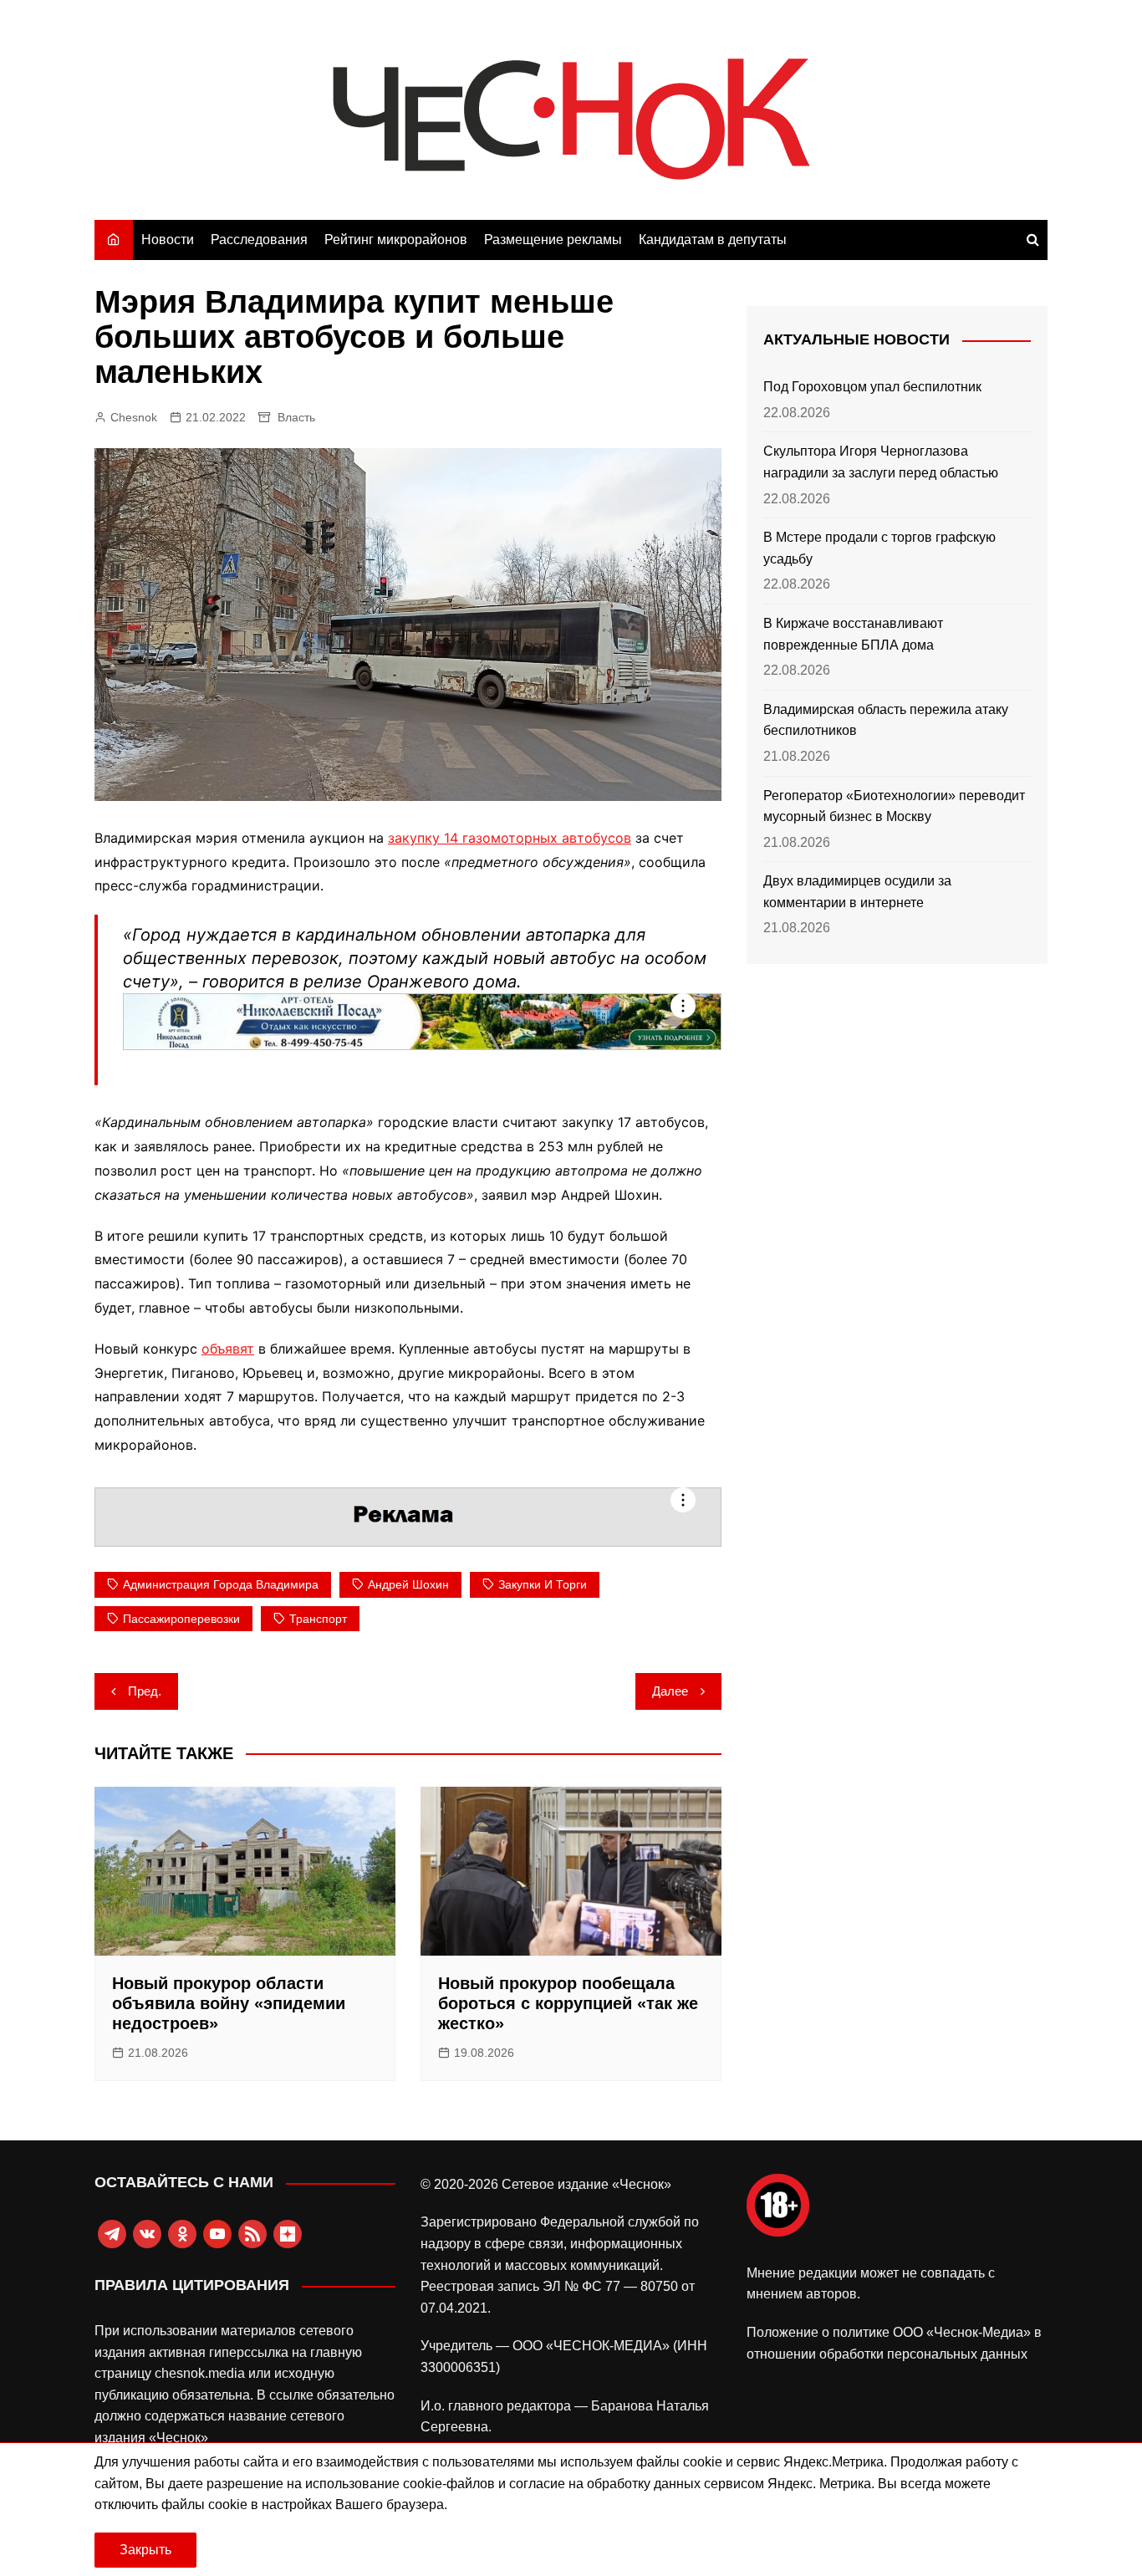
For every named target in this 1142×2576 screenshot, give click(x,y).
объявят (228, 1349)
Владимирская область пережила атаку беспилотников (886, 720)
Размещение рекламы (553, 240)
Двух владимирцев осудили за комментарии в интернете (857, 892)
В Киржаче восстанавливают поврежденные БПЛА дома (853, 634)
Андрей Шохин (408, 1584)
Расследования (259, 240)
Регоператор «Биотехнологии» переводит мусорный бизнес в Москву (894, 806)
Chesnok (134, 417)
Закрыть (145, 2550)
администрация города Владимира (221, 1584)
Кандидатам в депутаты (713, 240)
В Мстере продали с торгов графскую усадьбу (879, 548)
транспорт (318, 1619)
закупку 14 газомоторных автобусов (510, 838)
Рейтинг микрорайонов (396, 240)
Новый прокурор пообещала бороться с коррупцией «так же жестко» (568, 2003)
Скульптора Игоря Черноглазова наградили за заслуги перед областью (881, 462)
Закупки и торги (543, 1584)
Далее (670, 1691)
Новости (168, 240)
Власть (296, 417)
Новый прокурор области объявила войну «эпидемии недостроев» (229, 2003)
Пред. (145, 1691)
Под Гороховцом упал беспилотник (872, 387)
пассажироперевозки (181, 1619)
